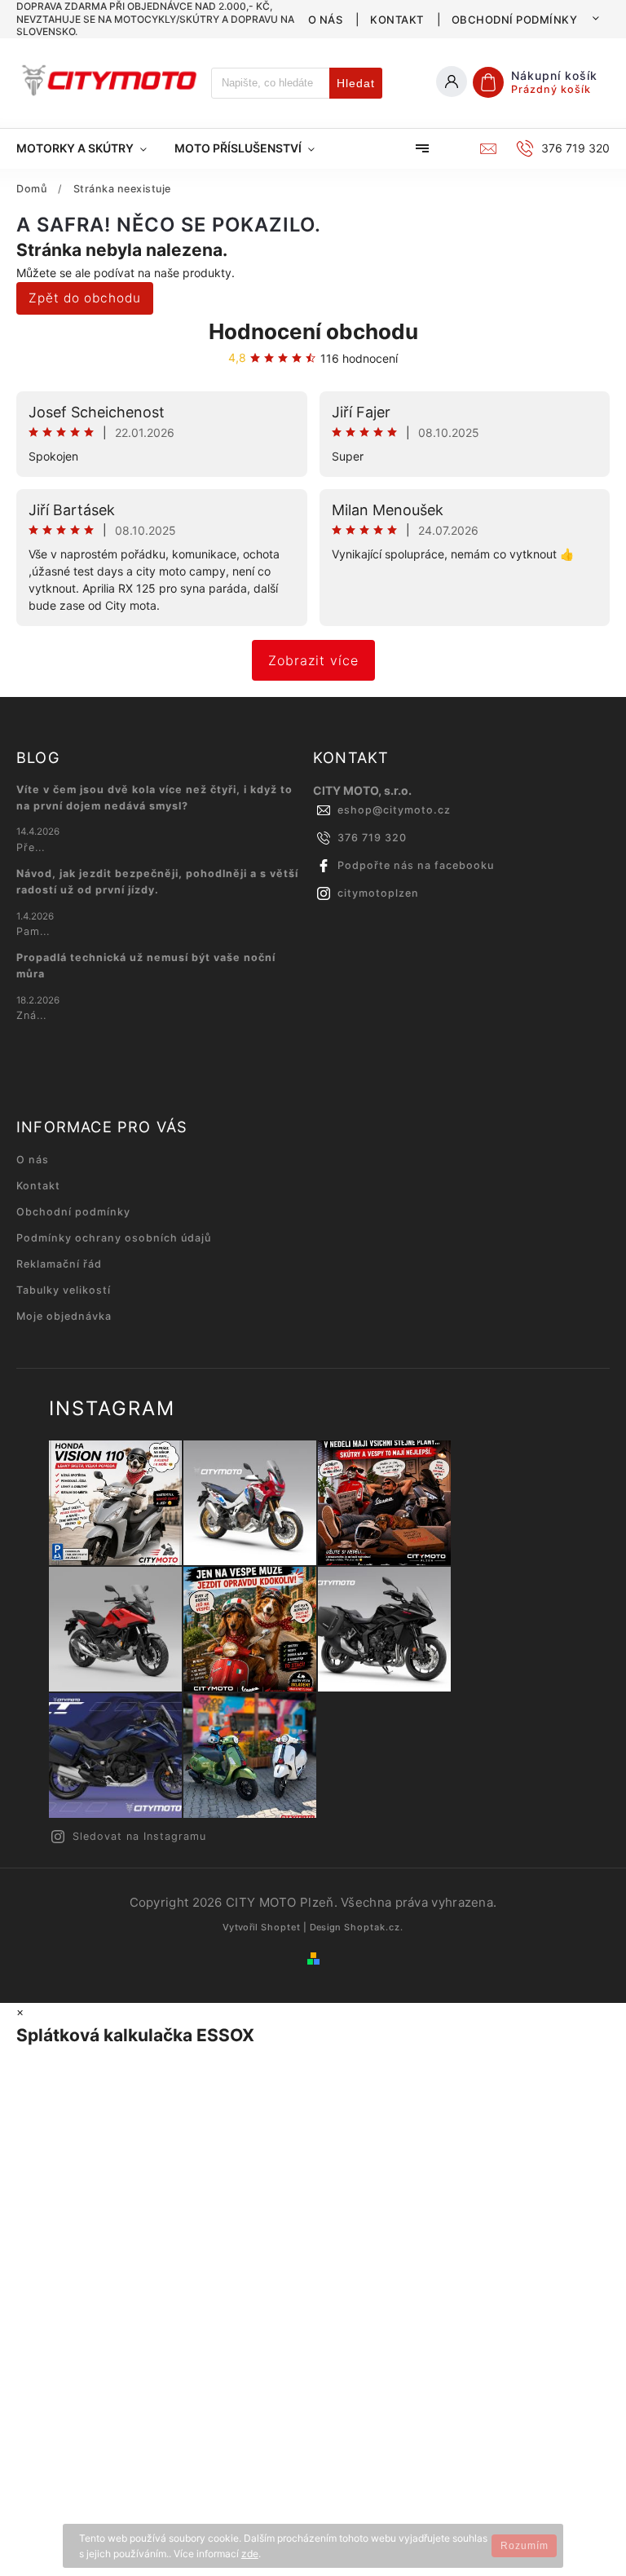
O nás (326, 20)
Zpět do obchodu (85, 298)
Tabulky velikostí (64, 1290)
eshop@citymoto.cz (394, 810)
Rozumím (525, 2546)
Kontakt (397, 20)
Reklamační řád (59, 1264)
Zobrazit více (313, 660)
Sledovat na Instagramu (139, 1836)
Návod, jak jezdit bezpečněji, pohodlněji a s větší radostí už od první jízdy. (157, 882)
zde (250, 2554)
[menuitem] (88, 148)
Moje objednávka (64, 1316)
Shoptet (281, 1927)
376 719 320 (372, 838)
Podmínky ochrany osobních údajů (114, 1238)
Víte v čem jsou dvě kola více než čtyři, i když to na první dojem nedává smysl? (154, 798)
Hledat (356, 83)
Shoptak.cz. (374, 1927)
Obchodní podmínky (515, 20)
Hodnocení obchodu (313, 331)
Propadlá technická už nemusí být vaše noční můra (146, 966)
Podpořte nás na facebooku (416, 865)
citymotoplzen (378, 893)
